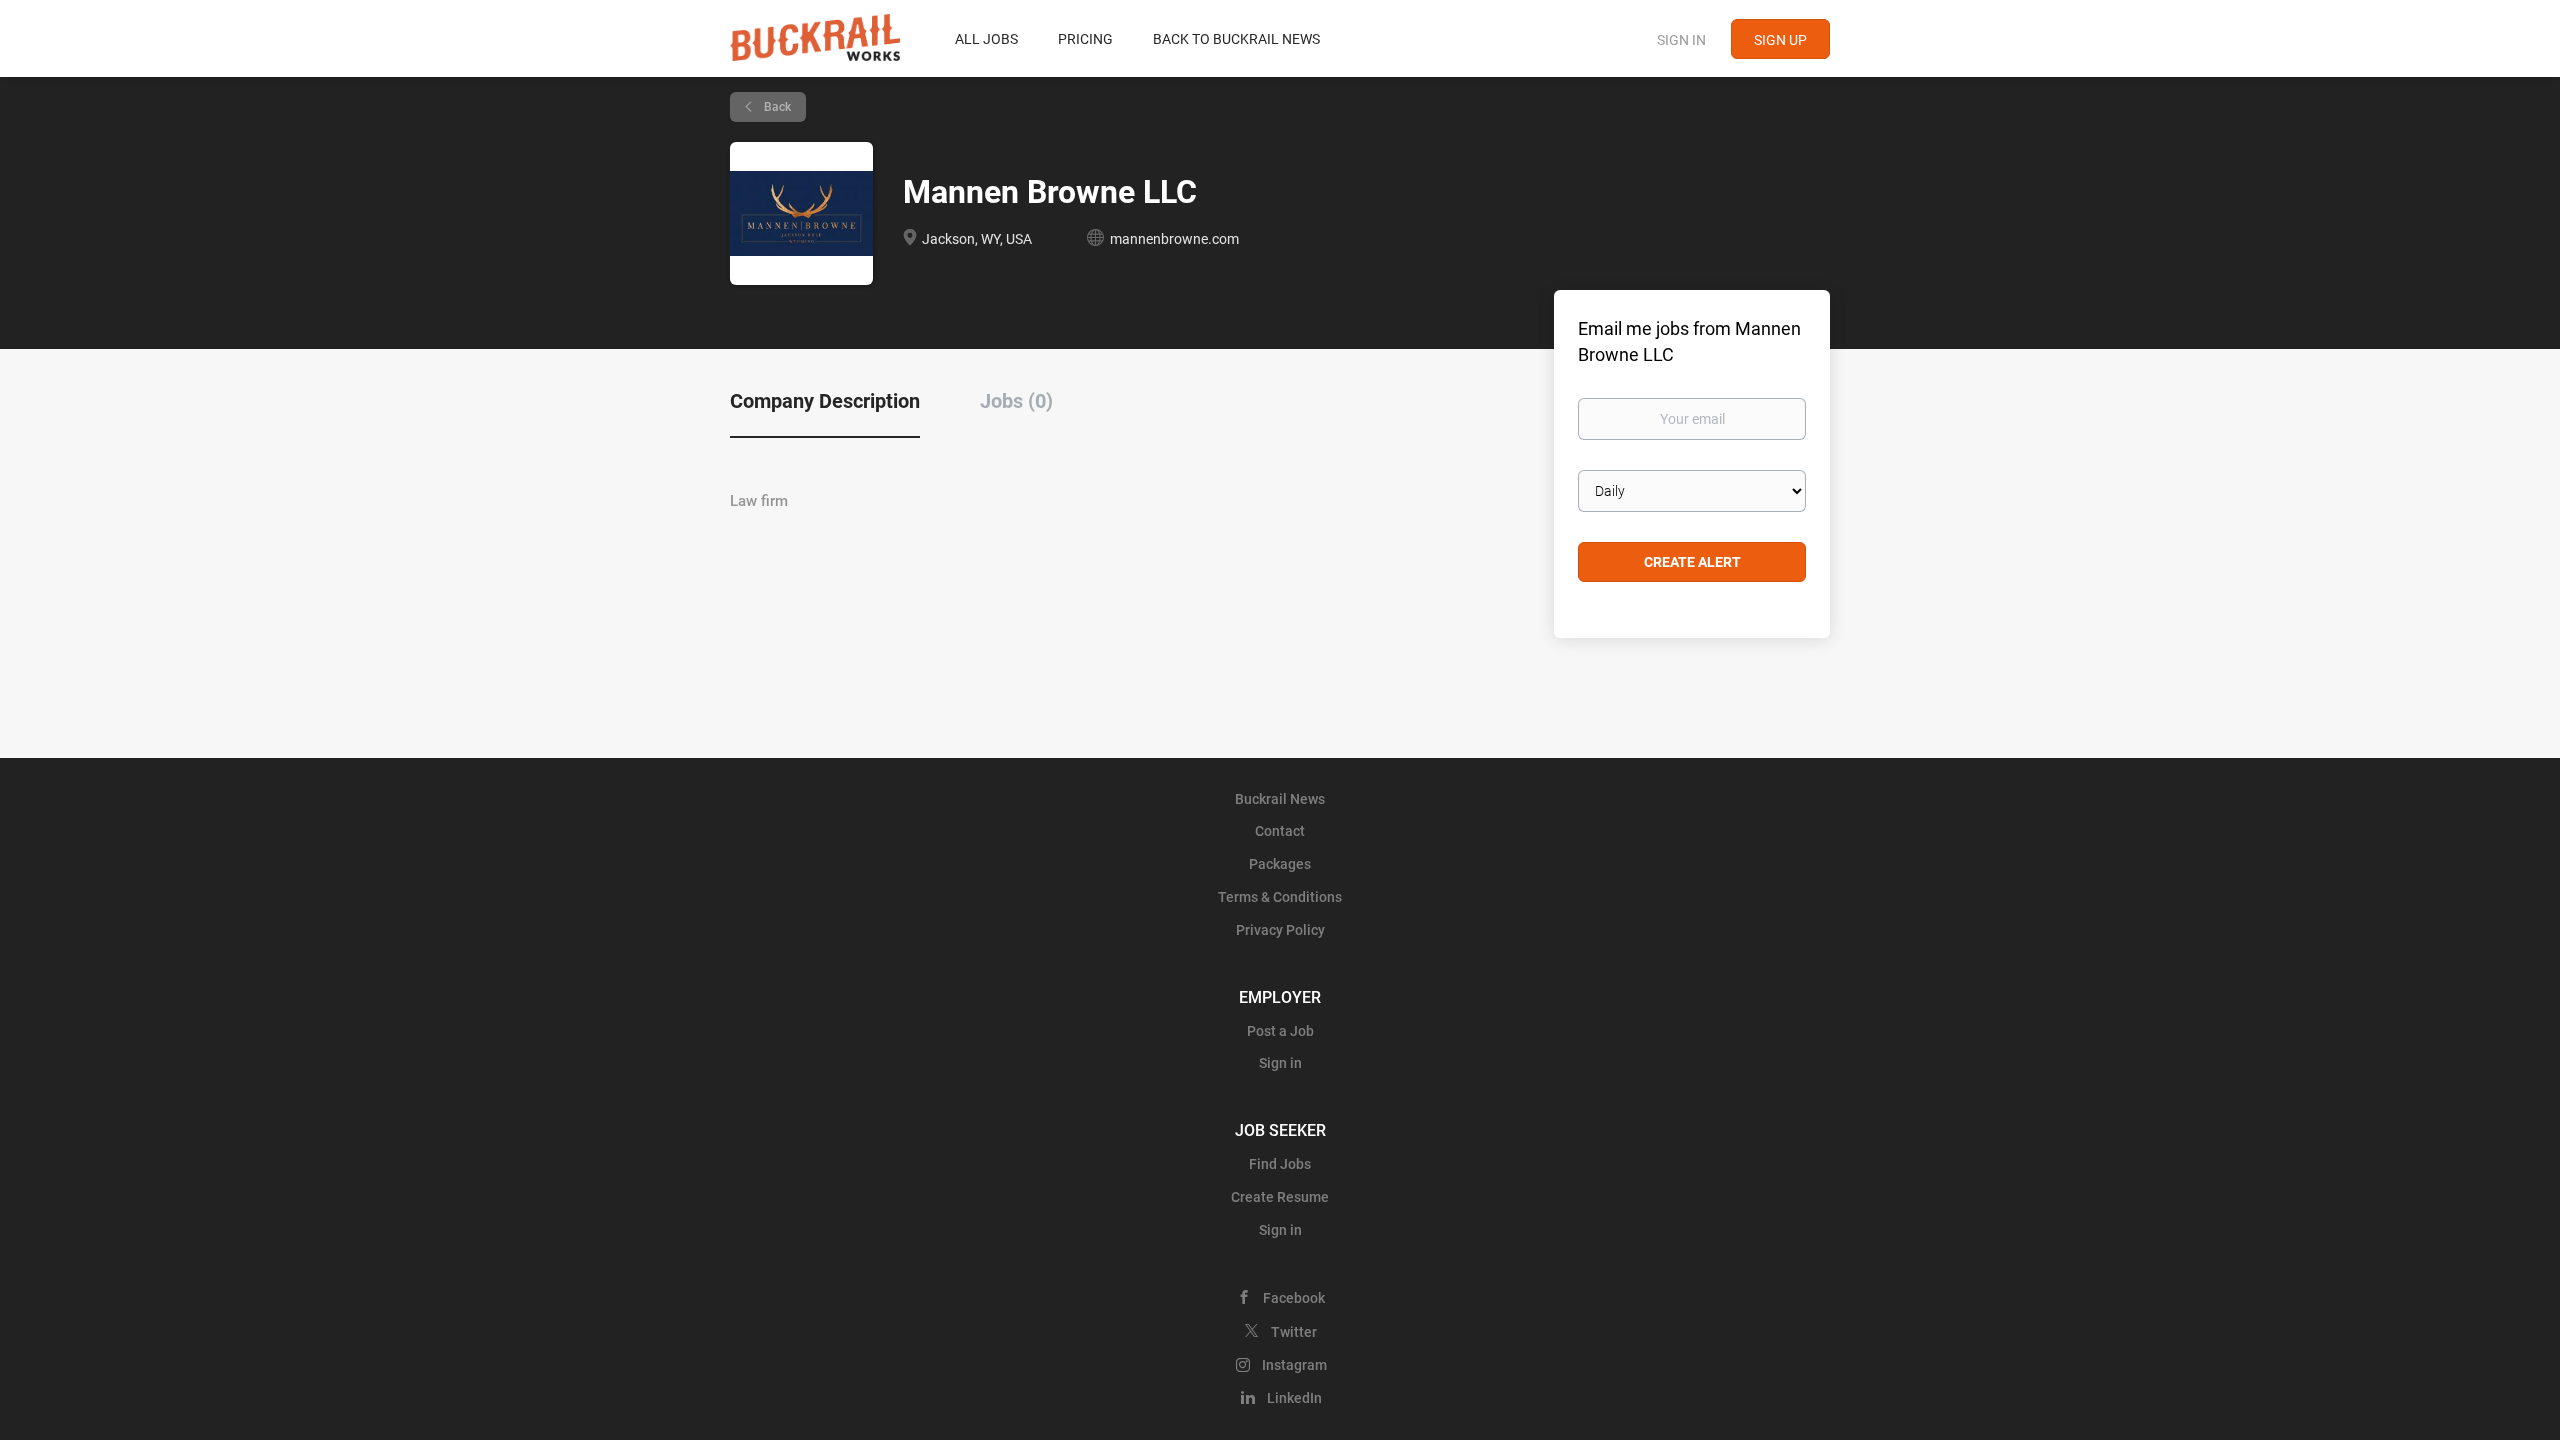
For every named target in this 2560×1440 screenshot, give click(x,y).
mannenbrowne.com (1174, 239)
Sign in (1681, 40)
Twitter (1294, 1332)
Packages (1280, 864)
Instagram (1294, 1365)
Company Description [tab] (825, 401)
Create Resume (1280, 1197)
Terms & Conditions (1280, 897)
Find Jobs (1280, 1164)
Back (776, 107)
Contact (1280, 831)
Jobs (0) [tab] (1016, 401)
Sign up (1780, 40)
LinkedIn (1294, 1398)
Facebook (1294, 1298)
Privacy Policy (1280, 930)
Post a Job (1280, 1031)
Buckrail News (1280, 799)
